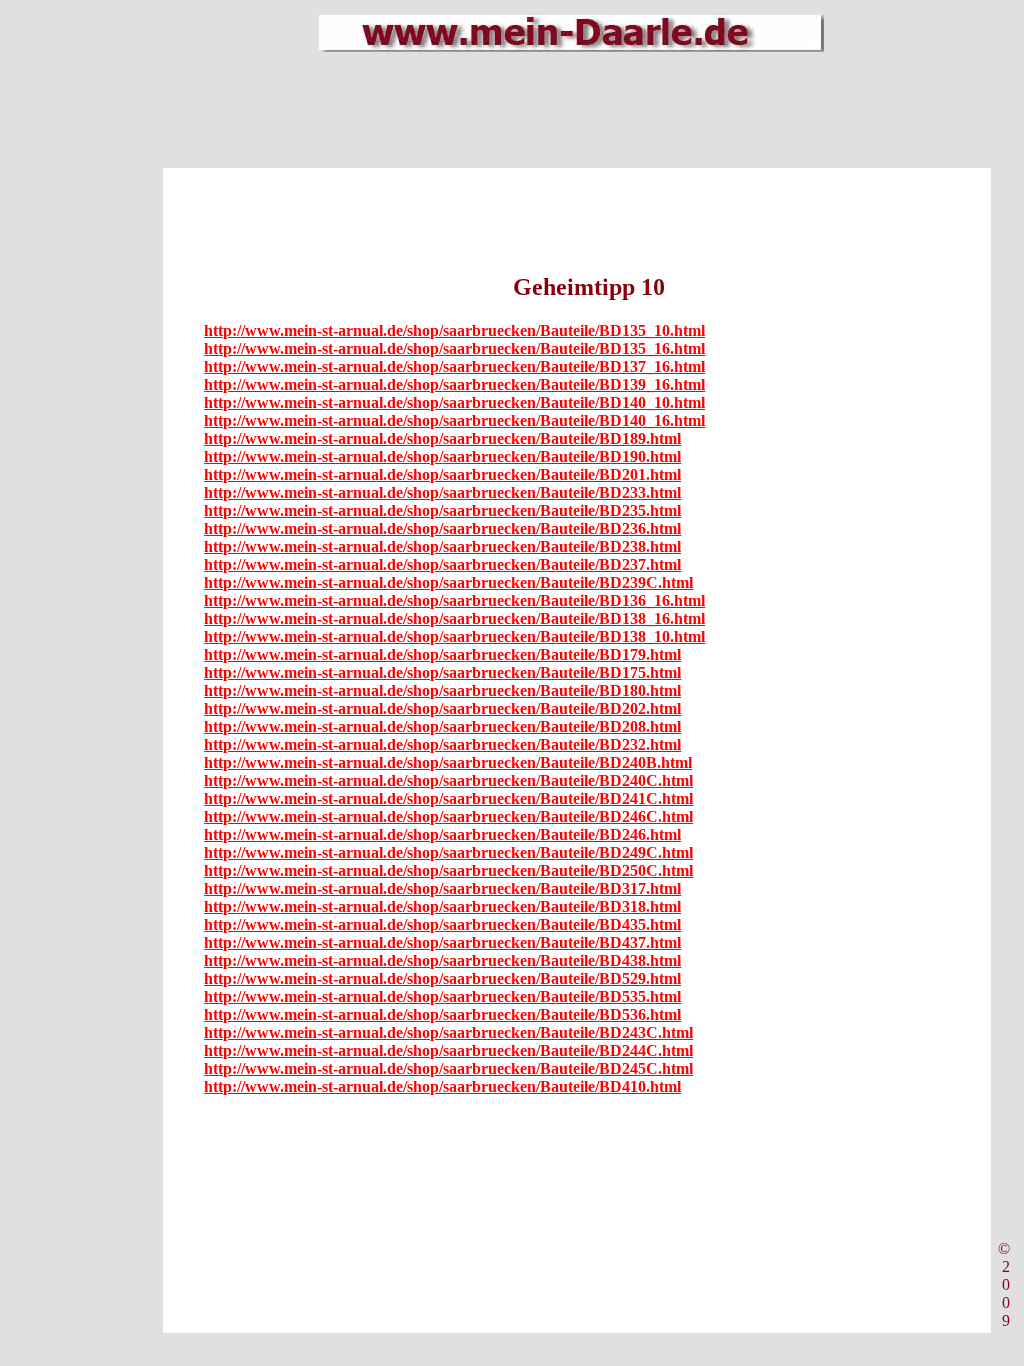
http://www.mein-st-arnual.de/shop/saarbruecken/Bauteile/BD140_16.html (454, 420)
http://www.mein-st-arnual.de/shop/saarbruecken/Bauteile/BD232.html (442, 744)
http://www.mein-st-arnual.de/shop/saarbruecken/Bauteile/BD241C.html (448, 798)
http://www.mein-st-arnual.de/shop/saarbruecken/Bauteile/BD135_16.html (454, 348)
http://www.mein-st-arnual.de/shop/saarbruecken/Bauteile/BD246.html (442, 834)
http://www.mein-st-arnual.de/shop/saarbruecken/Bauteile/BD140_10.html (454, 402)
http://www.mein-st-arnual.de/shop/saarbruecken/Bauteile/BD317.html (442, 888)
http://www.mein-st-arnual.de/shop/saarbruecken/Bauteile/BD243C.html (448, 1032)
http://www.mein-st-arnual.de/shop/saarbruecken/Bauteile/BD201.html (442, 474)
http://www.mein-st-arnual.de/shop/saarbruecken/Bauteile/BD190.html (442, 456)
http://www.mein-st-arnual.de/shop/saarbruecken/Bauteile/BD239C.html (448, 582)
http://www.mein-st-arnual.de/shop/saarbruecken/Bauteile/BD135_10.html (454, 330)
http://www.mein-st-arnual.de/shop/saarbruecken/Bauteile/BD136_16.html (454, 600)
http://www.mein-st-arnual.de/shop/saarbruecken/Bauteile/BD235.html (442, 510)
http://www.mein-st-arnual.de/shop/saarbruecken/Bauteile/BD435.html (442, 924)
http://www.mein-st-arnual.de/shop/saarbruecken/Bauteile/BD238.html (442, 546)
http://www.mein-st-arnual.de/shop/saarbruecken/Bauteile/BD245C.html (448, 1068)
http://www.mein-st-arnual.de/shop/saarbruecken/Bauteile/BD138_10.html (454, 636)
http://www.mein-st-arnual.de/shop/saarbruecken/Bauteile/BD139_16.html (454, 384)
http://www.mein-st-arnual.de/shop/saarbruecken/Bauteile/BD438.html (442, 960)
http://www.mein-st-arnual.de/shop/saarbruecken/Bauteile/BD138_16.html (454, 618)
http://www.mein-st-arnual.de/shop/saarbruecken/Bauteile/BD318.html (442, 906)
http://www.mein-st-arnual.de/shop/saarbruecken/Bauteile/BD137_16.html (454, 366)
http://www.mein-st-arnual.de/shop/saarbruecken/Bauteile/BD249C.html (448, 852)
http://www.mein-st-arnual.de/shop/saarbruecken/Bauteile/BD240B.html (448, 762)
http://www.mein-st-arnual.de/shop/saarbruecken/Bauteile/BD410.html (442, 1086)
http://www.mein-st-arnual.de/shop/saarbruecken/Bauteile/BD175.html (442, 672)
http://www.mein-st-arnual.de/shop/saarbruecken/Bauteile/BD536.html (442, 1014)
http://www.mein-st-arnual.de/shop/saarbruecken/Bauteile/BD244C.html (448, 1050)
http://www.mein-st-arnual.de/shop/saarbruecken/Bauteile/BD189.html (442, 438)
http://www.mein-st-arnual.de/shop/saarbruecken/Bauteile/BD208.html (442, 726)
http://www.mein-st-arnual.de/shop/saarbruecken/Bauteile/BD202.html (442, 708)
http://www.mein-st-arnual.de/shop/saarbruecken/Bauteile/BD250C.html (448, 870)
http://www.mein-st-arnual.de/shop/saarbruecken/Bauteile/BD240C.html (448, 780)
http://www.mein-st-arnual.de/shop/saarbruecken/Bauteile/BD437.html (442, 942)
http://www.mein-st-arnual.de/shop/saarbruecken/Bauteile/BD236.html (442, 528)
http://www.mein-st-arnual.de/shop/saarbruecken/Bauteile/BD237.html (442, 564)
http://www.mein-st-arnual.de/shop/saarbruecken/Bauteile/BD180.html (442, 690)
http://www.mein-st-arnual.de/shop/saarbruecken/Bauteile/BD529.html (442, 978)
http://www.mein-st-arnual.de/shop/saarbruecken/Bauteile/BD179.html (442, 654)
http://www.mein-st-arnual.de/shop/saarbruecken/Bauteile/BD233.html (442, 492)
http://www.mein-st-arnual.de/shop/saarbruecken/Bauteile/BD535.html (442, 996)
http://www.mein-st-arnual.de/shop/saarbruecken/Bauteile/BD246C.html (448, 816)
